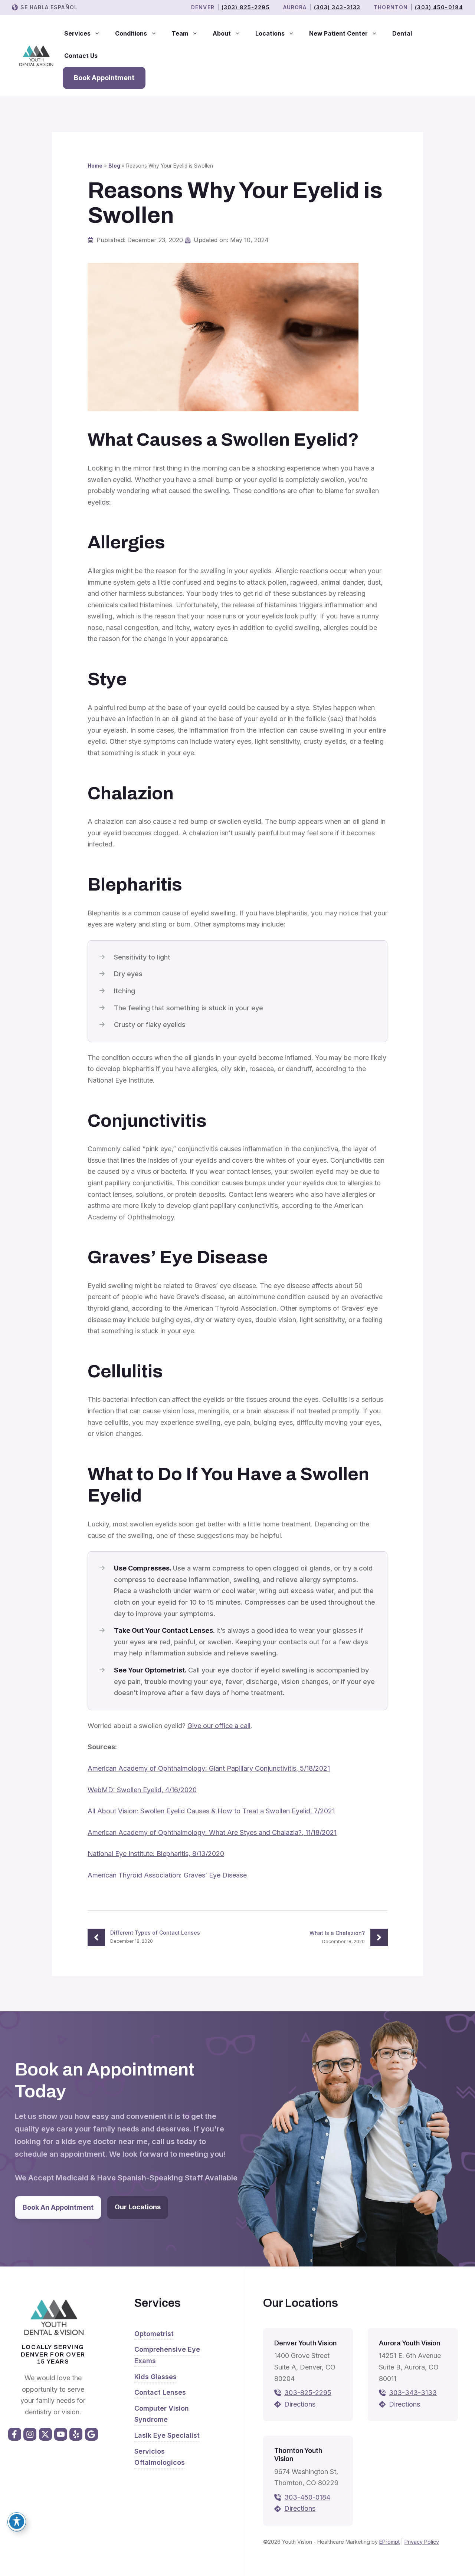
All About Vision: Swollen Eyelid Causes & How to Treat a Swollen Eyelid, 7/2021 (211, 1811)
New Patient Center (338, 33)
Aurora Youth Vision (410, 2343)
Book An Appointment (58, 2207)
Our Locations (138, 2207)
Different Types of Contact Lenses (155, 1933)
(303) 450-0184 (439, 7)
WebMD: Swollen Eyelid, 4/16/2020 (142, 1790)
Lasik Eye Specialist (167, 2435)
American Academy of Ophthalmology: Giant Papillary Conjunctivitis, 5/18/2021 (209, 1768)
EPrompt (389, 2542)
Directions (300, 2404)
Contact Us (81, 56)
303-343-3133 (413, 2393)
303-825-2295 (308, 2393)
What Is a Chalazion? (337, 1933)
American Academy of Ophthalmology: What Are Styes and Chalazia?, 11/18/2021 (212, 1832)
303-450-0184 (307, 2497)
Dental (402, 33)
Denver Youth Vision (305, 2343)
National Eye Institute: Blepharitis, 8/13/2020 (156, 1854)
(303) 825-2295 (246, 7)
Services (77, 33)
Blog (114, 166)
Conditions (131, 33)
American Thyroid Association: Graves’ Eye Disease (167, 1875)
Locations (270, 33)
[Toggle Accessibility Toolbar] (17, 2521)
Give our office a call (219, 1726)
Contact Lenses (160, 2392)
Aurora (295, 7)
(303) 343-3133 (337, 7)
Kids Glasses (155, 2377)
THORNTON (391, 7)
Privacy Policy (422, 2542)
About (222, 33)
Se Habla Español (49, 7)
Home (95, 166)
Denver (203, 7)
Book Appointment (104, 78)
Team (180, 33)
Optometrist (154, 2334)
